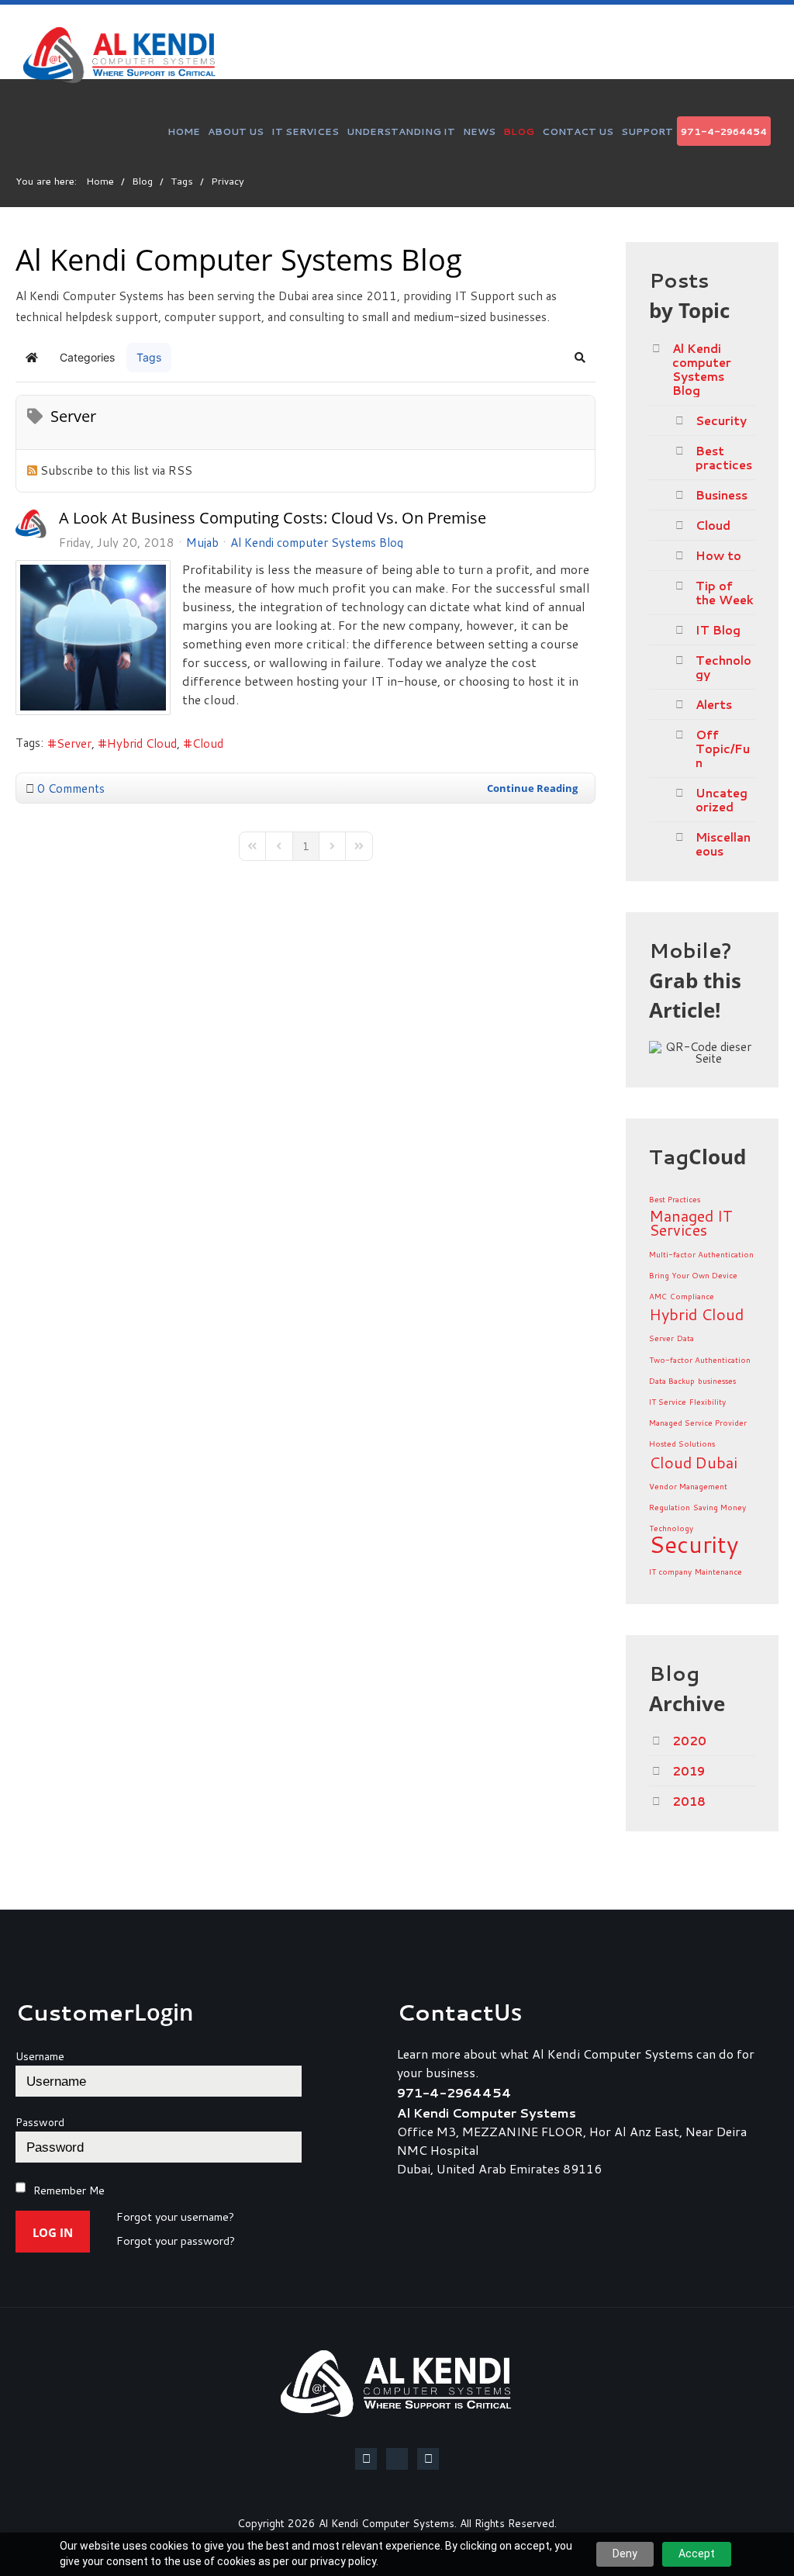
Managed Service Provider (698, 1423)
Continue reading (532, 788)
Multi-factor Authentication (701, 1254)
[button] (580, 358)
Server (74, 743)
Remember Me (69, 2190)
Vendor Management (688, 1486)
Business (722, 495)
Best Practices (675, 1199)
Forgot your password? (176, 2242)
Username (40, 2056)
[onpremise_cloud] (93, 638)
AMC (658, 1296)
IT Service (668, 1402)
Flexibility (708, 1402)
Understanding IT (401, 131)
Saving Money (720, 1507)
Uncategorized (722, 800)
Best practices (724, 458)
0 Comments (71, 788)
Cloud (208, 743)
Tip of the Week (725, 593)
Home (184, 131)
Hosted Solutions (682, 1444)
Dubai (716, 1462)
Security (721, 420)
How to (718, 555)
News (479, 131)
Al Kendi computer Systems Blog (317, 542)
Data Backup (672, 1381)
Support (647, 131)
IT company (670, 1572)
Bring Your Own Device (693, 1275)
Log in (53, 2232)
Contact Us (578, 131)
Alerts (714, 704)
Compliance (692, 1296)
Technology (723, 667)
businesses (717, 1381)
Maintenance (718, 1572)
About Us (236, 131)
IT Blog (718, 630)
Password (40, 2122)
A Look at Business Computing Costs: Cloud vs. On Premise (273, 518)
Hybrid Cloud (142, 743)
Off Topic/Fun (723, 749)
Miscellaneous (723, 844)
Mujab (202, 542)
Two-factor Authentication (700, 1360)
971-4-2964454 (724, 131)
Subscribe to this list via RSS (116, 470)
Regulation (670, 1507)
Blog (519, 131)
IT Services (305, 131)
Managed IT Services (691, 1222)
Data (685, 1338)
